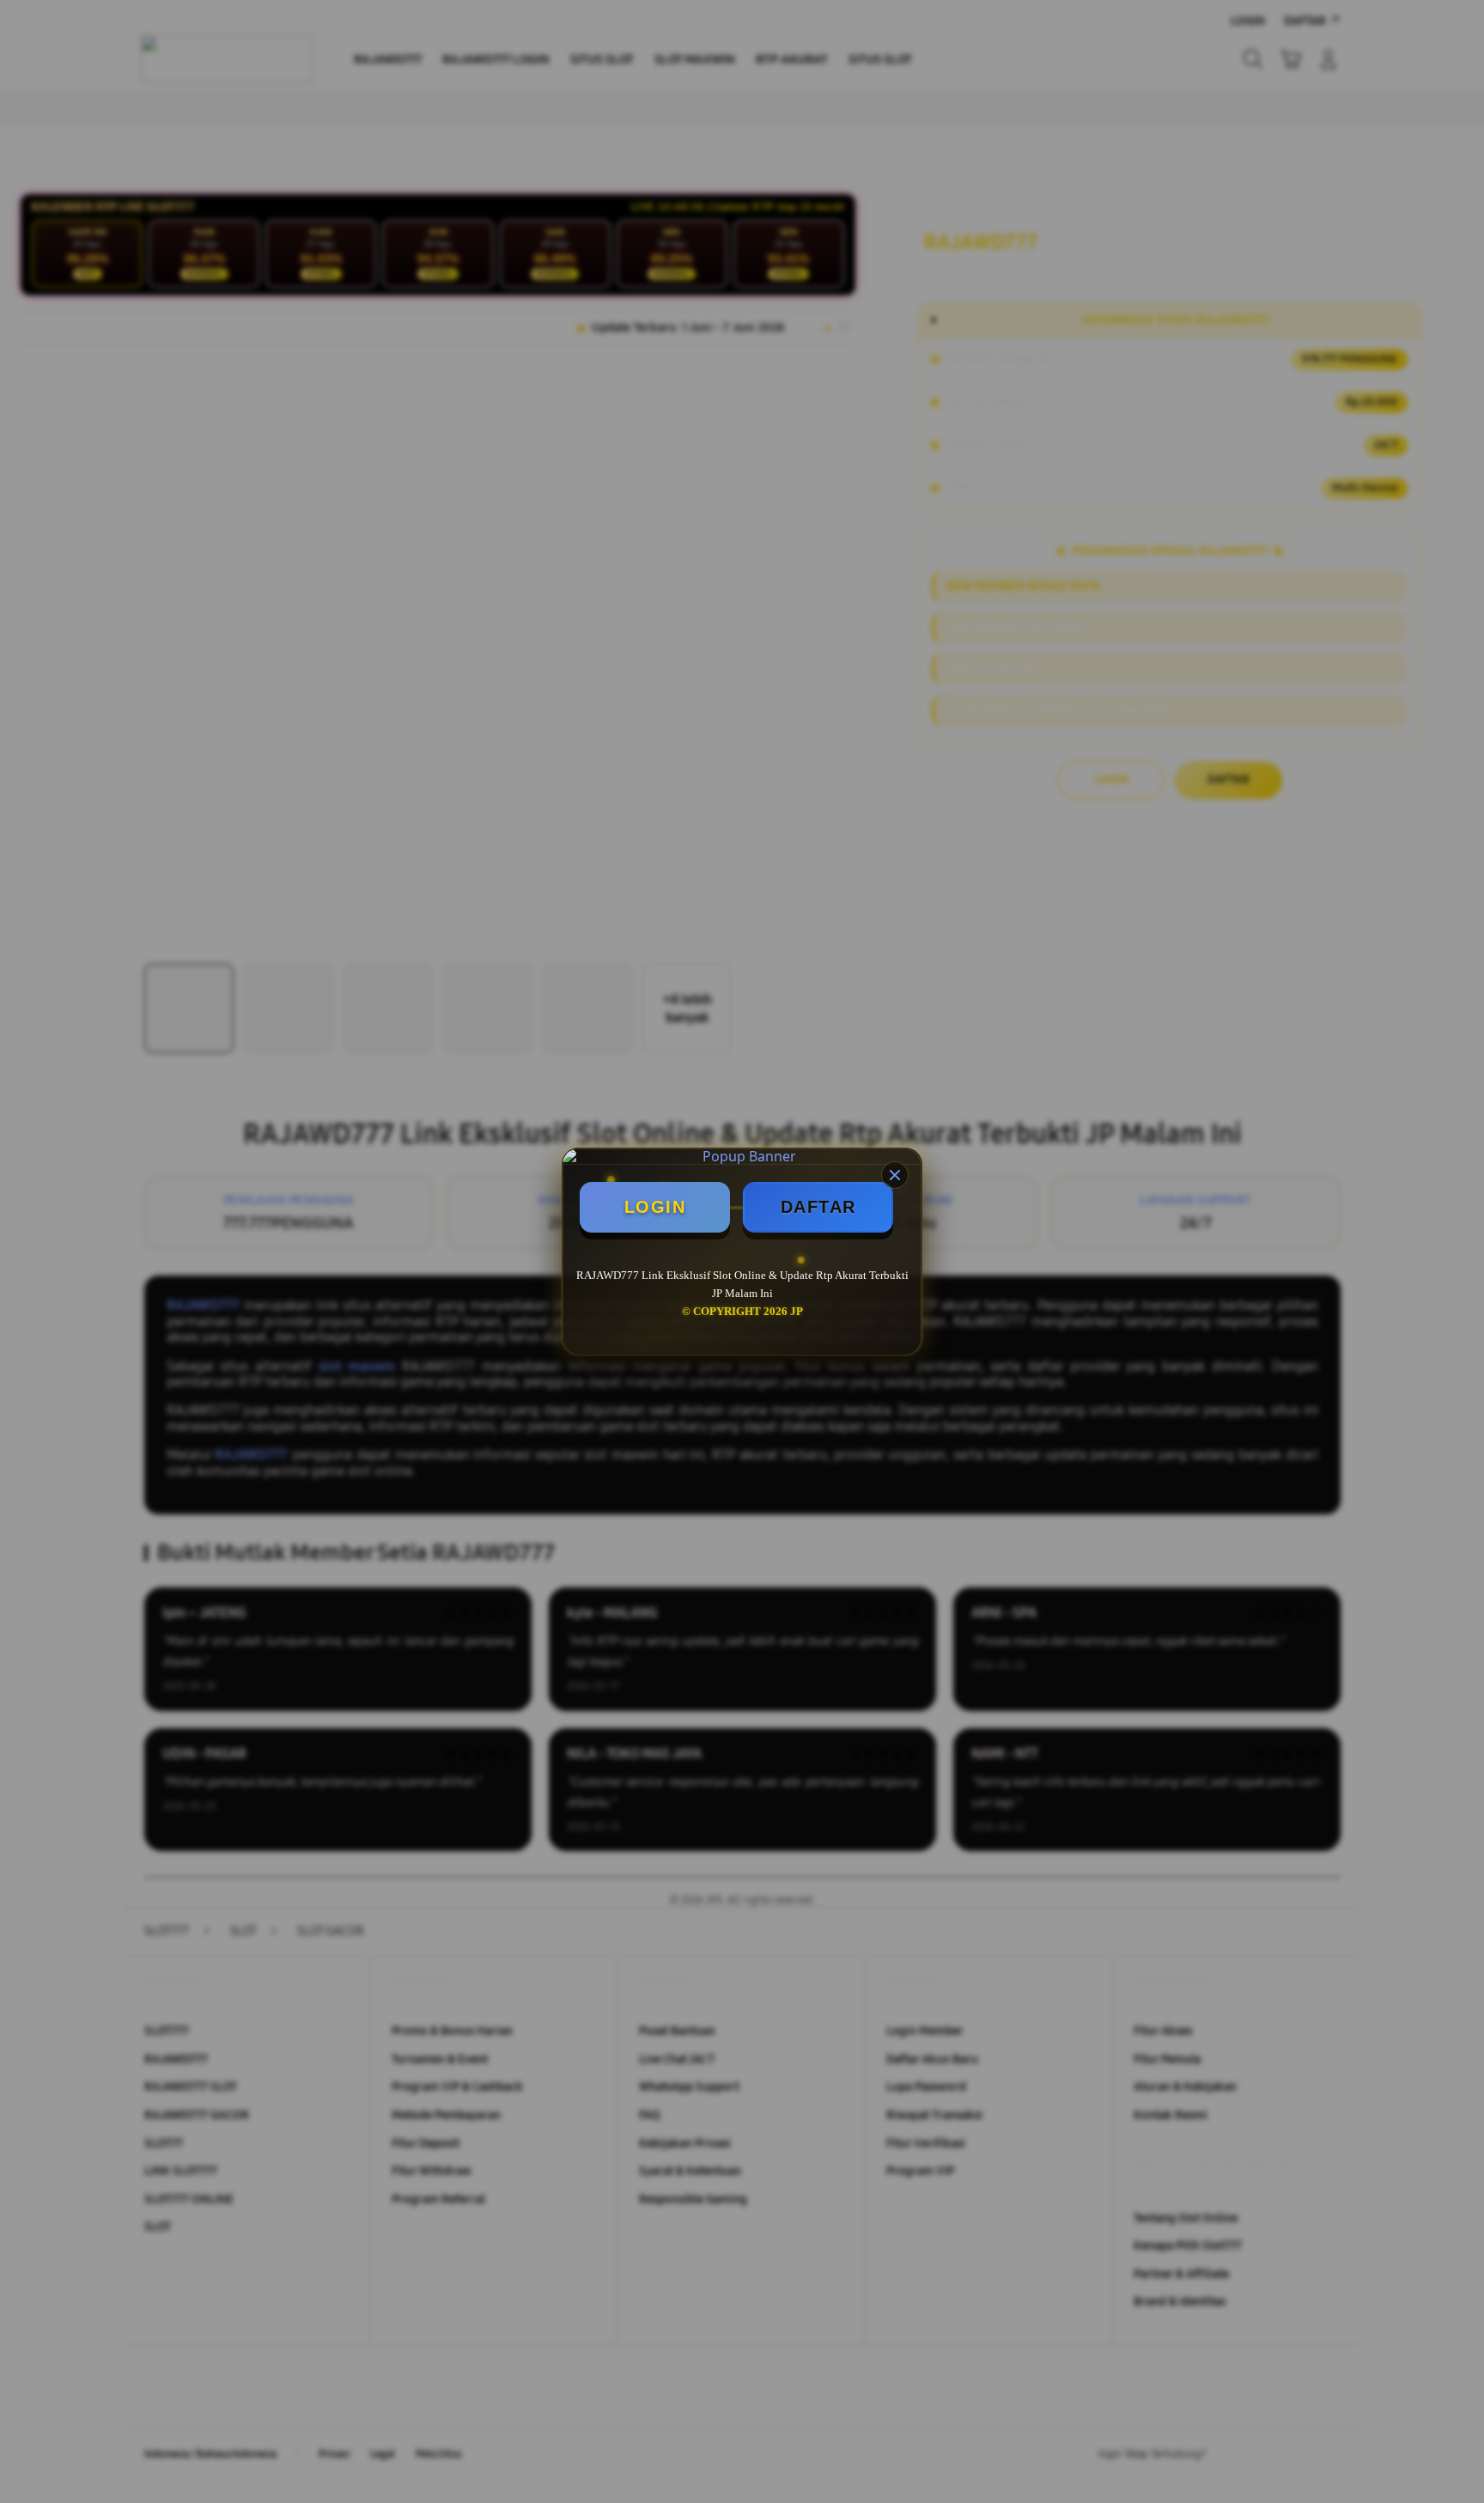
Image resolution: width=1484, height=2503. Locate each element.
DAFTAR (818, 1207)
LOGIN (655, 1207)
